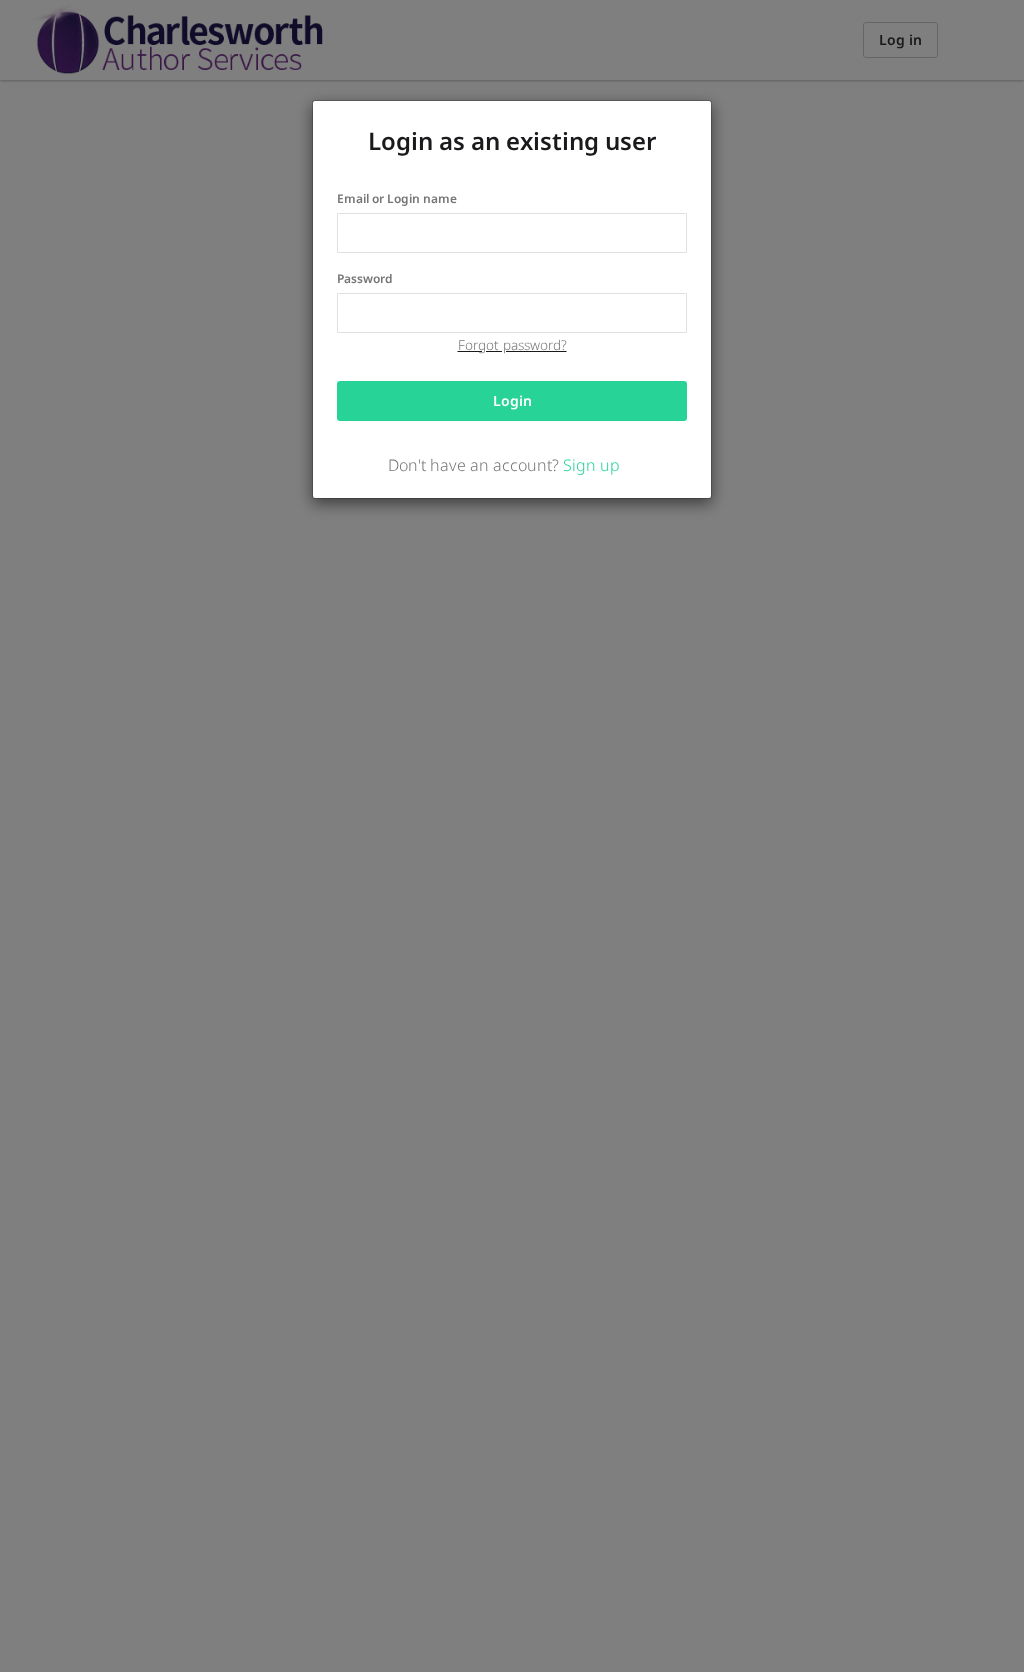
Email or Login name (397, 198)
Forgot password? (512, 344)
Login (512, 400)
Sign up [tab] (591, 465)
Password (365, 278)
